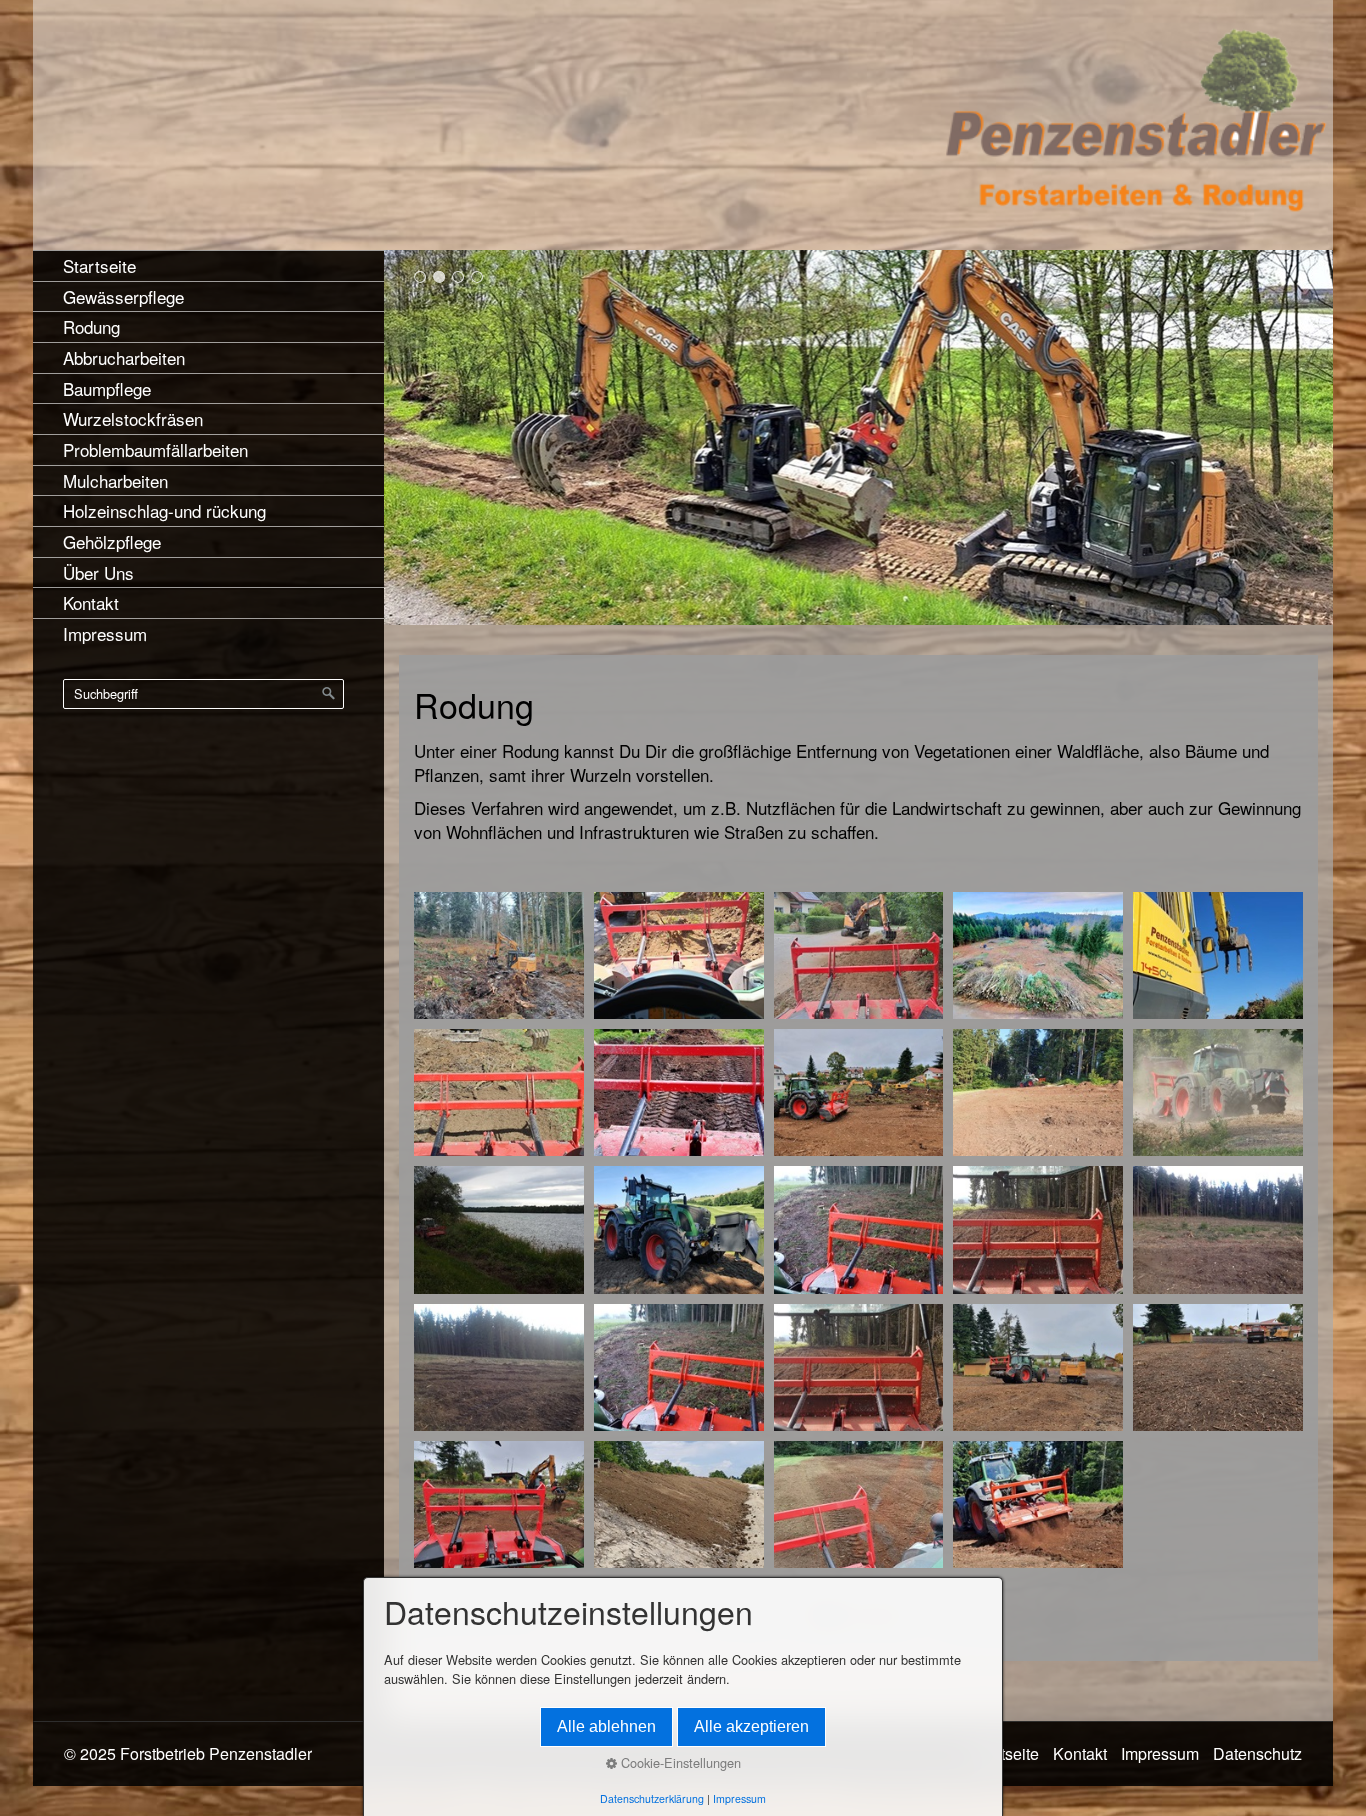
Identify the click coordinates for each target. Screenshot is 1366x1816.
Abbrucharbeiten (124, 357)
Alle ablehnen (606, 1726)
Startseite (99, 265)
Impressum (105, 633)
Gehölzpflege (112, 541)
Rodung (91, 326)
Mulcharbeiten (115, 480)
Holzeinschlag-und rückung (164, 510)
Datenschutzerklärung (652, 1798)
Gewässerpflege (123, 296)
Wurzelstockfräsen (133, 418)
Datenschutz (1257, 1753)
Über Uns (98, 572)
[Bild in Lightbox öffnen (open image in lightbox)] (499, 955)
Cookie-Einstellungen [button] (679, 1762)
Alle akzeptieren (751, 1726)
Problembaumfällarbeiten (155, 449)
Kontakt (91, 602)
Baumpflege (107, 388)
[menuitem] (208, 265)
